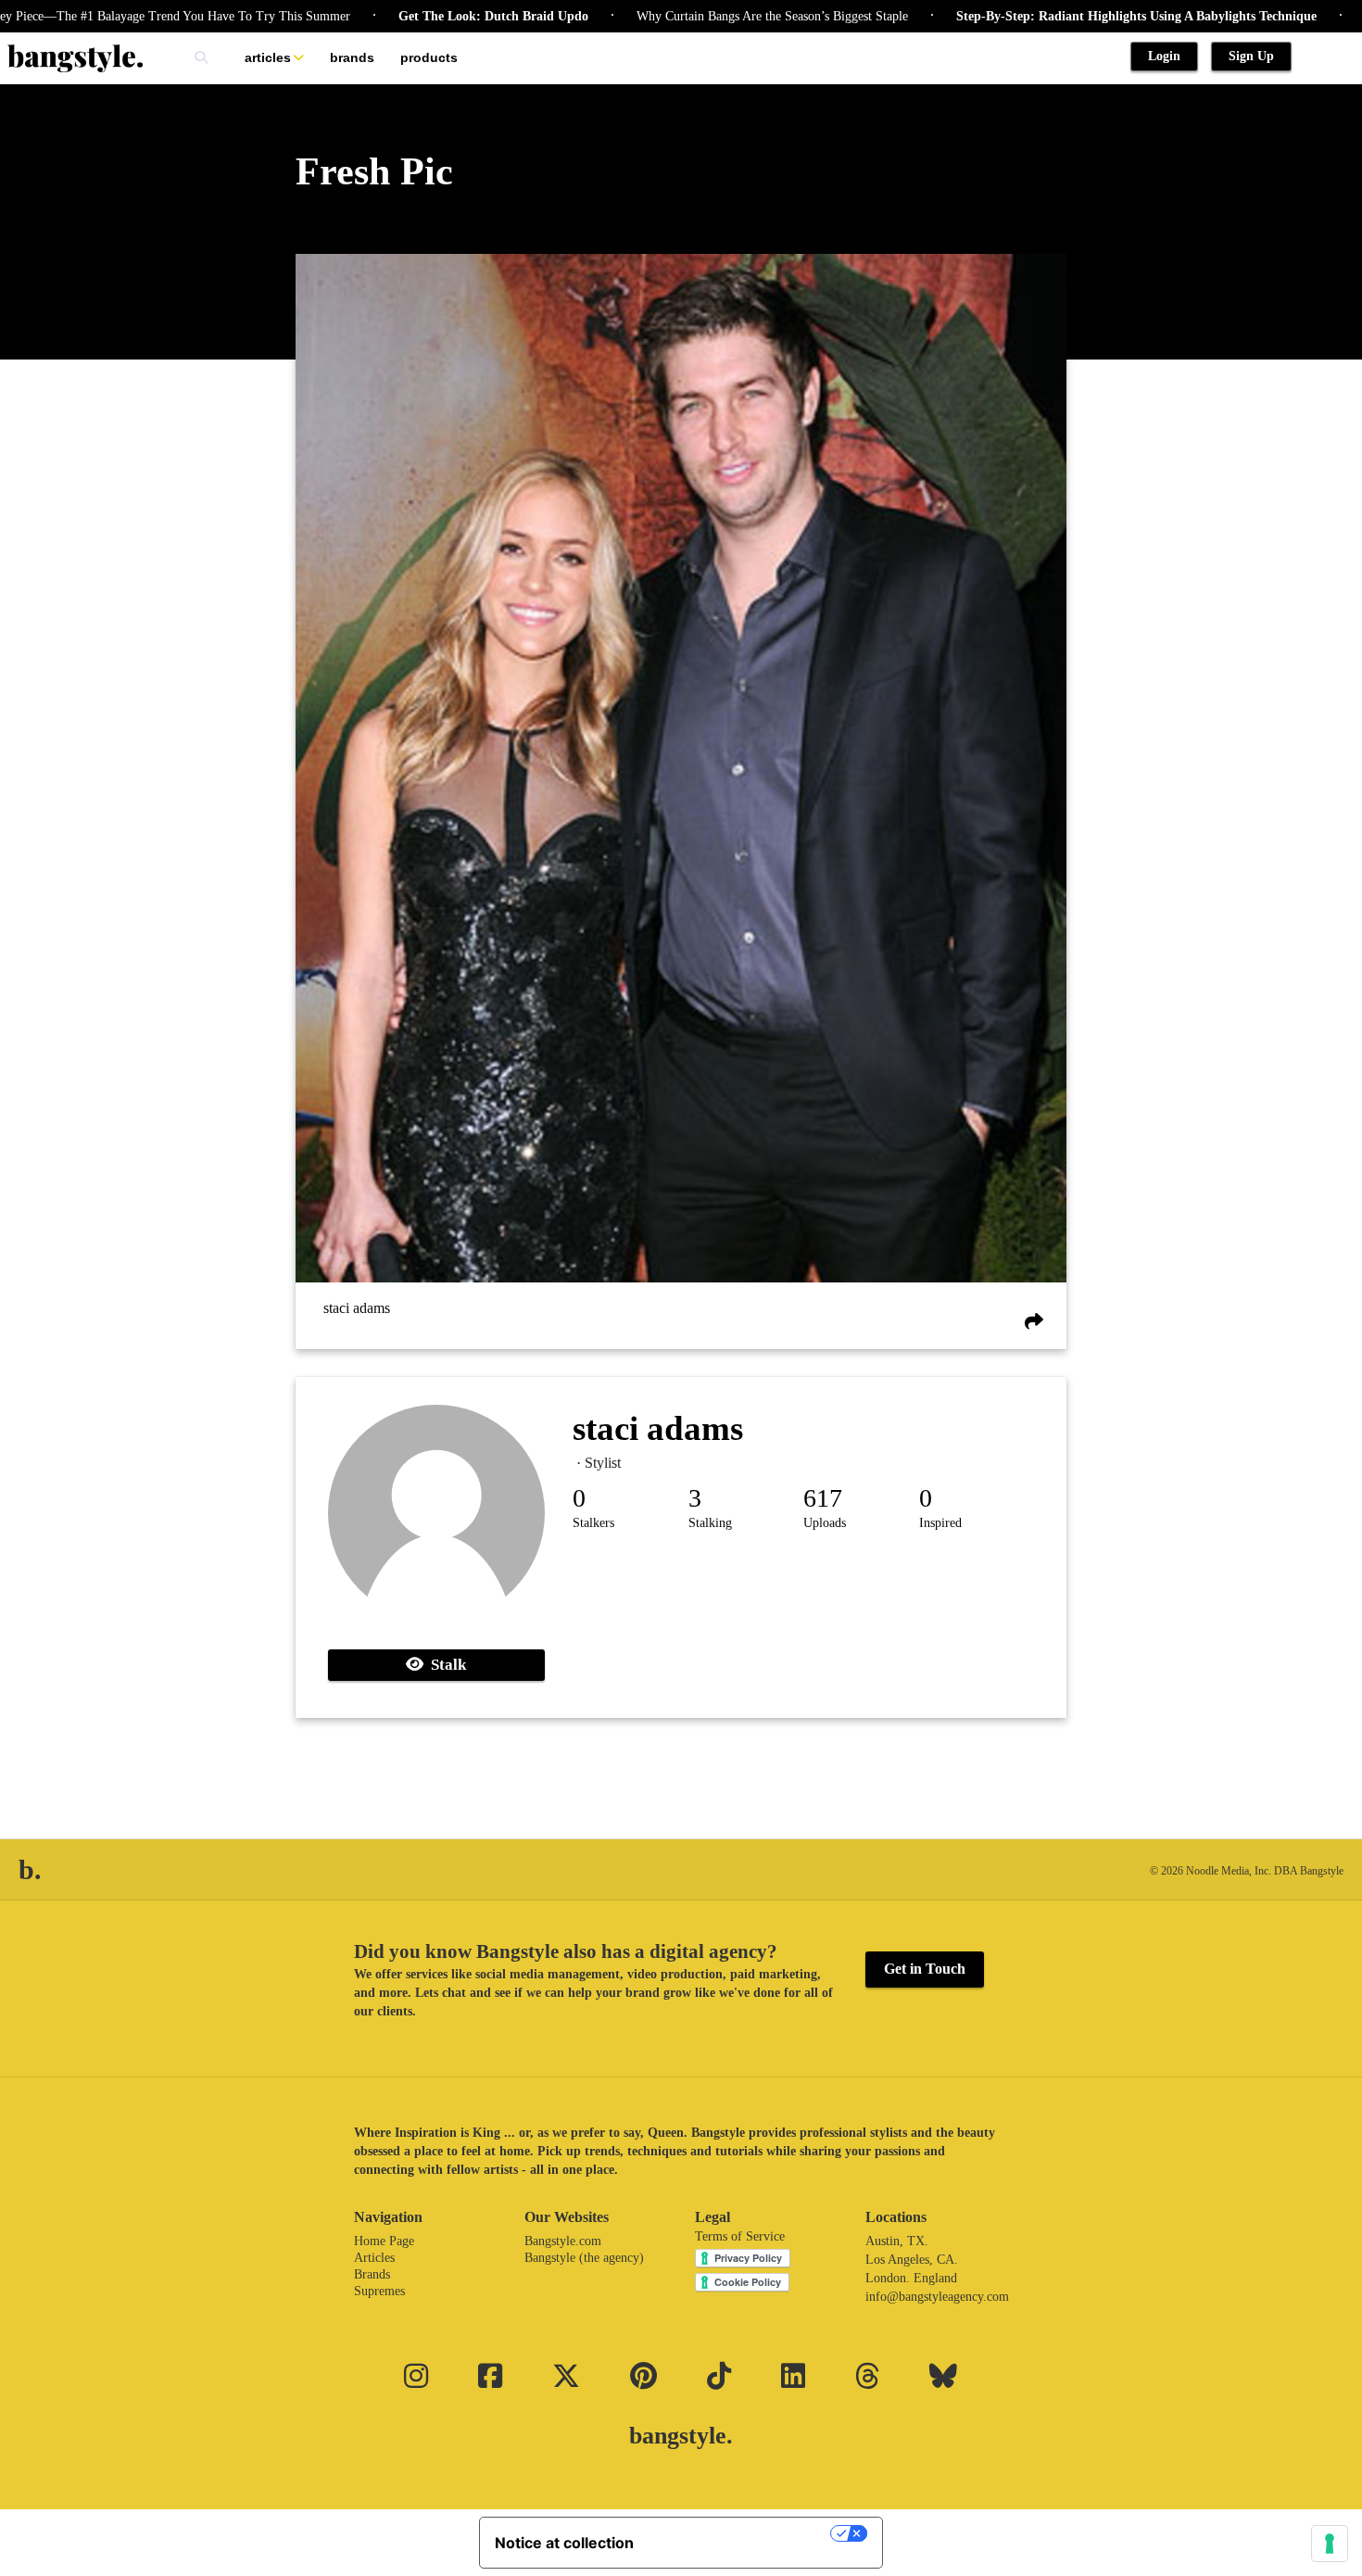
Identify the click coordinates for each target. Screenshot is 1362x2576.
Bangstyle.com (563, 2241)
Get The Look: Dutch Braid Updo (426, 16)
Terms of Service (740, 2236)
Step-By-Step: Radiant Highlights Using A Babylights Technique (1069, 16)
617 (823, 1498)
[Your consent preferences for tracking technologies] (1330, 2544)
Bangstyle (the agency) (584, 2258)
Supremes (379, 2291)
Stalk (445, 1665)
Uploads (825, 1523)
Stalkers (593, 1523)
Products (429, 57)
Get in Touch (925, 1969)
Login (1164, 56)
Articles (268, 57)
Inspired (940, 1523)
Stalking (710, 1523)
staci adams (357, 1308)
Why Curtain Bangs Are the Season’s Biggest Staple (705, 16)
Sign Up (1251, 56)
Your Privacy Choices (741, 2533)
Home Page (384, 2241)
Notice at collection (564, 2543)
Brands (352, 57)
